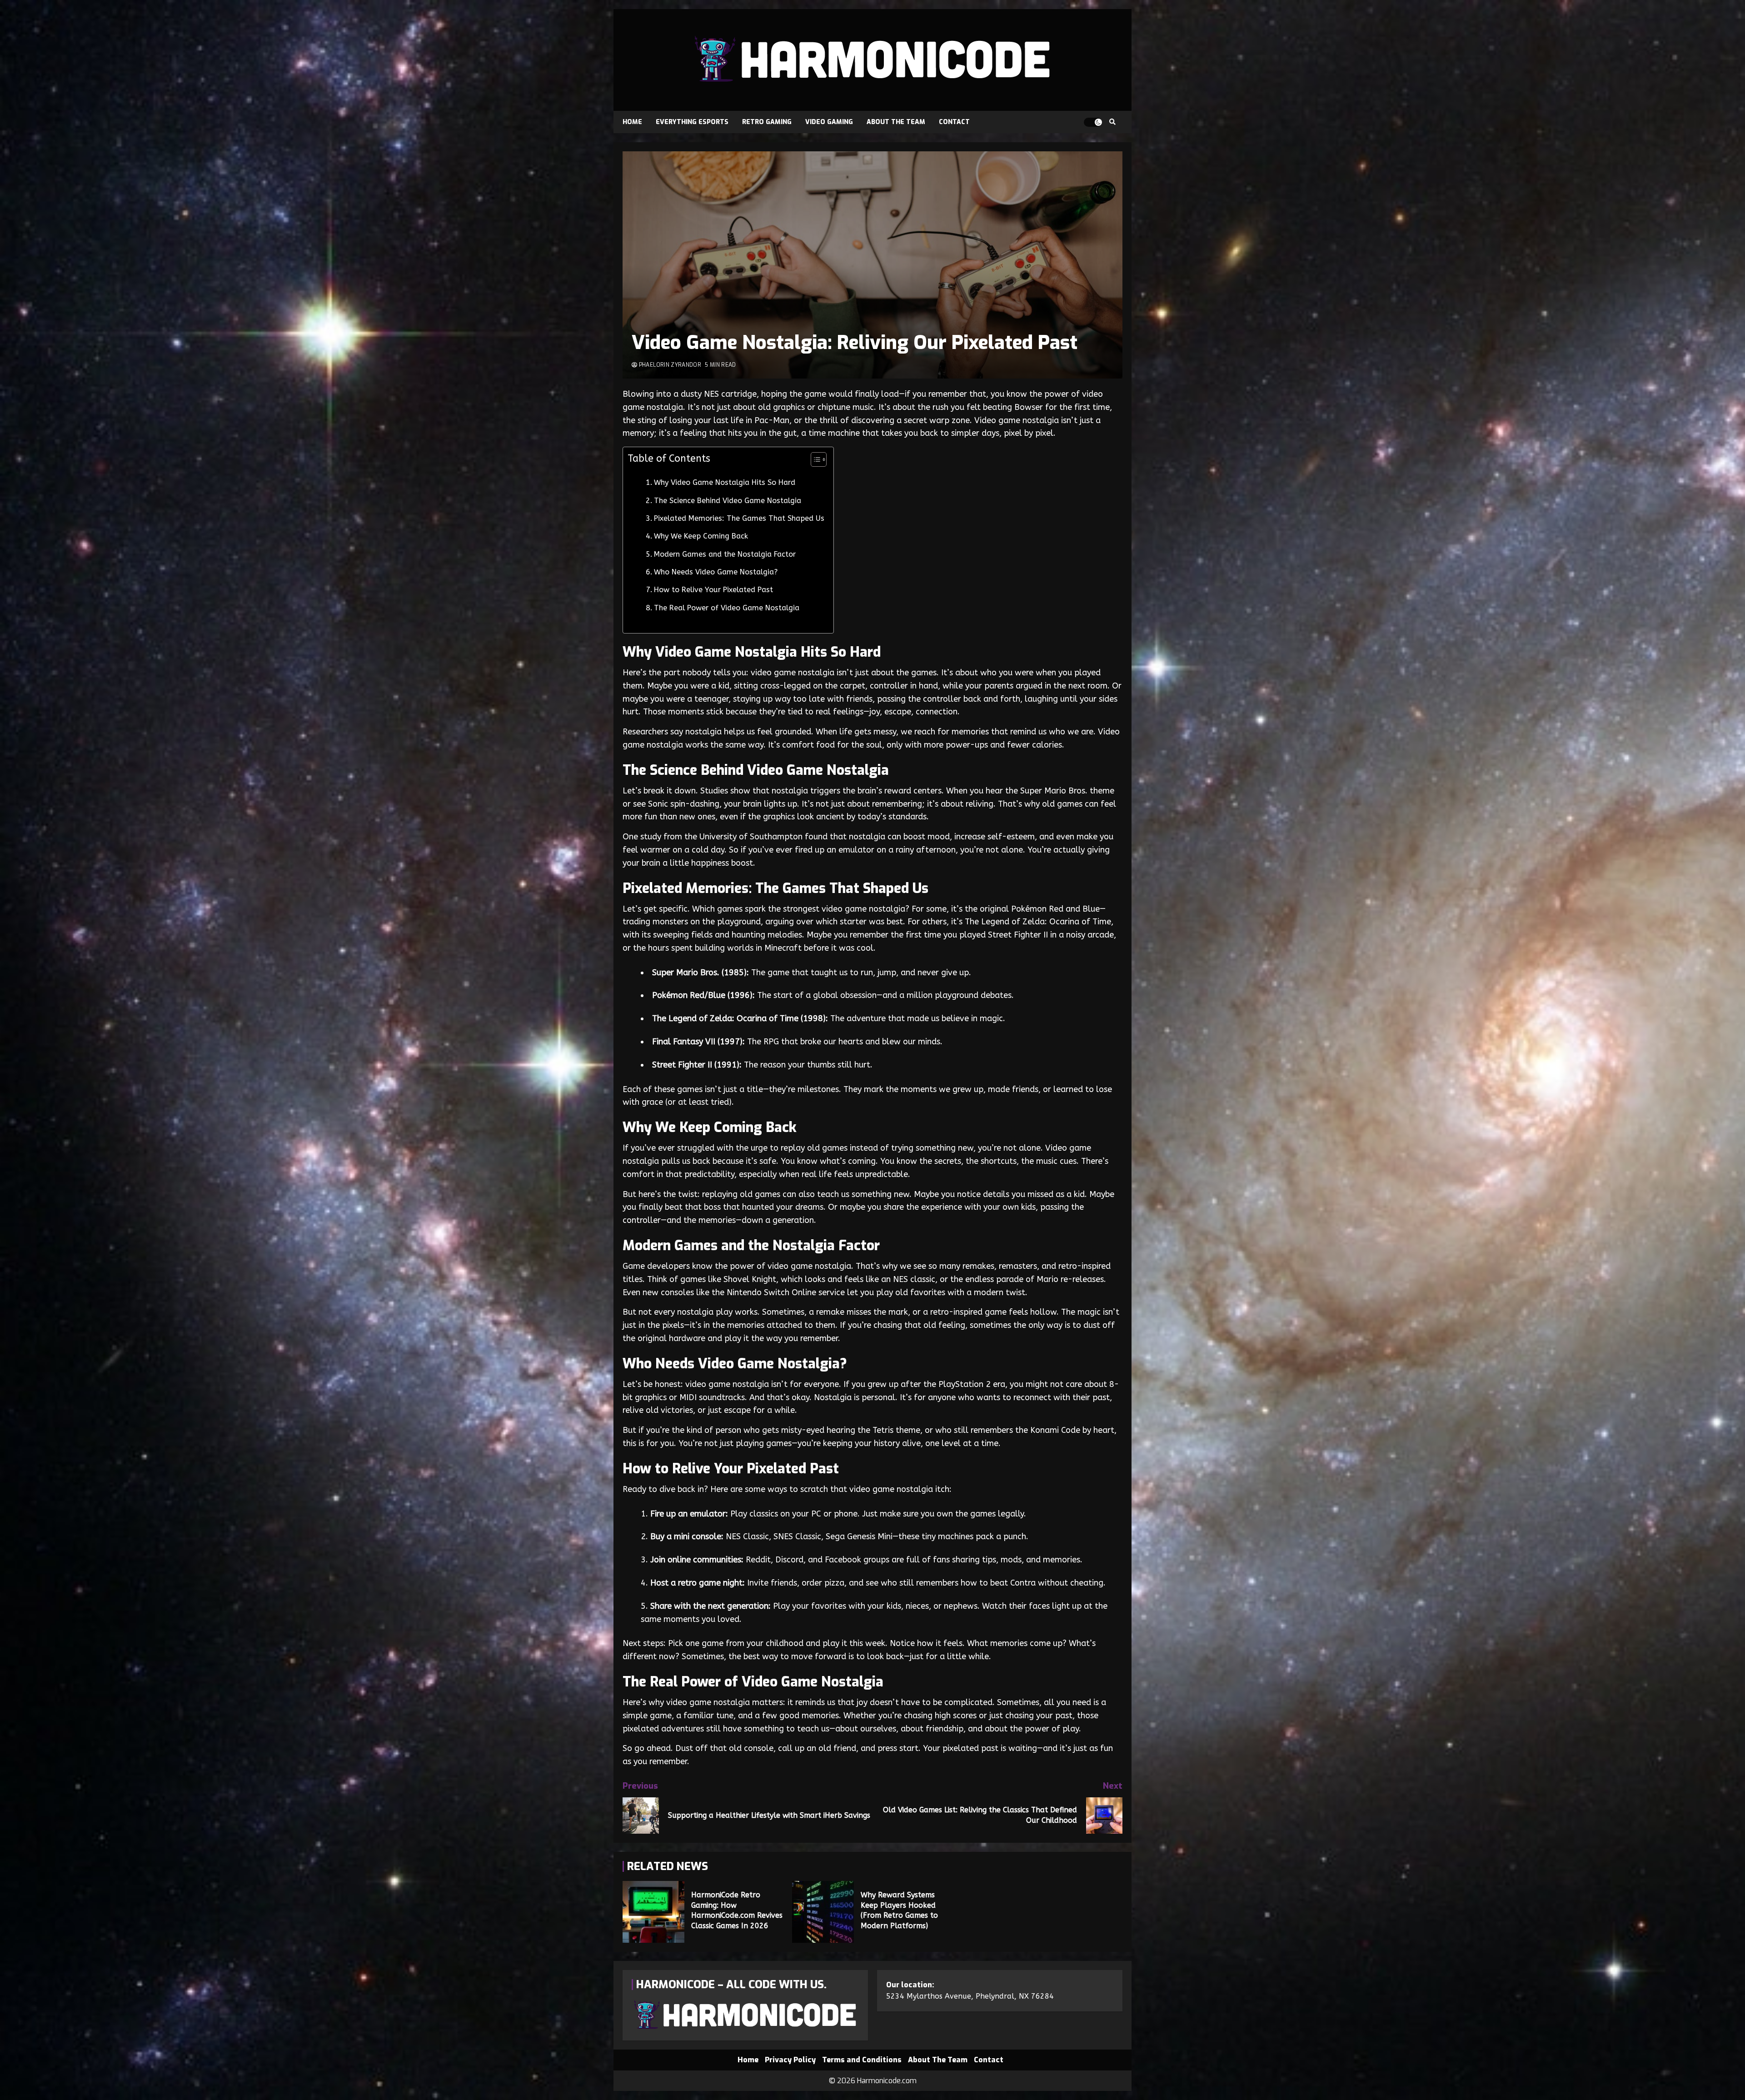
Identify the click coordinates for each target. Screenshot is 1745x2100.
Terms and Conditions (862, 2060)
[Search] (1112, 122)
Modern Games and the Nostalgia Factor (725, 554)
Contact (954, 122)
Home (632, 122)
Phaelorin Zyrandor (669, 365)
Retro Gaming (767, 122)
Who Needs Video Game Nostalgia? (716, 572)
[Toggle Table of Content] (814, 459)
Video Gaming (829, 122)
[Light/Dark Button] (1093, 122)
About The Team (896, 122)
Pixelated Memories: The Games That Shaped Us (739, 518)
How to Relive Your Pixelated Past (713, 590)
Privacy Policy (790, 2060)
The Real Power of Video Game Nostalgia (727, 608)
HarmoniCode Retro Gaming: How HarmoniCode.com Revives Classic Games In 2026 (653, 1912)
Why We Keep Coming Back (701, 536)
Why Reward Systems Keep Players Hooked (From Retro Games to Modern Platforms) (823, 1912)
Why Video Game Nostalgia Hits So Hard (725, 482)
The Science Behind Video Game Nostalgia (728, 501)
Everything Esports (692, 122)
